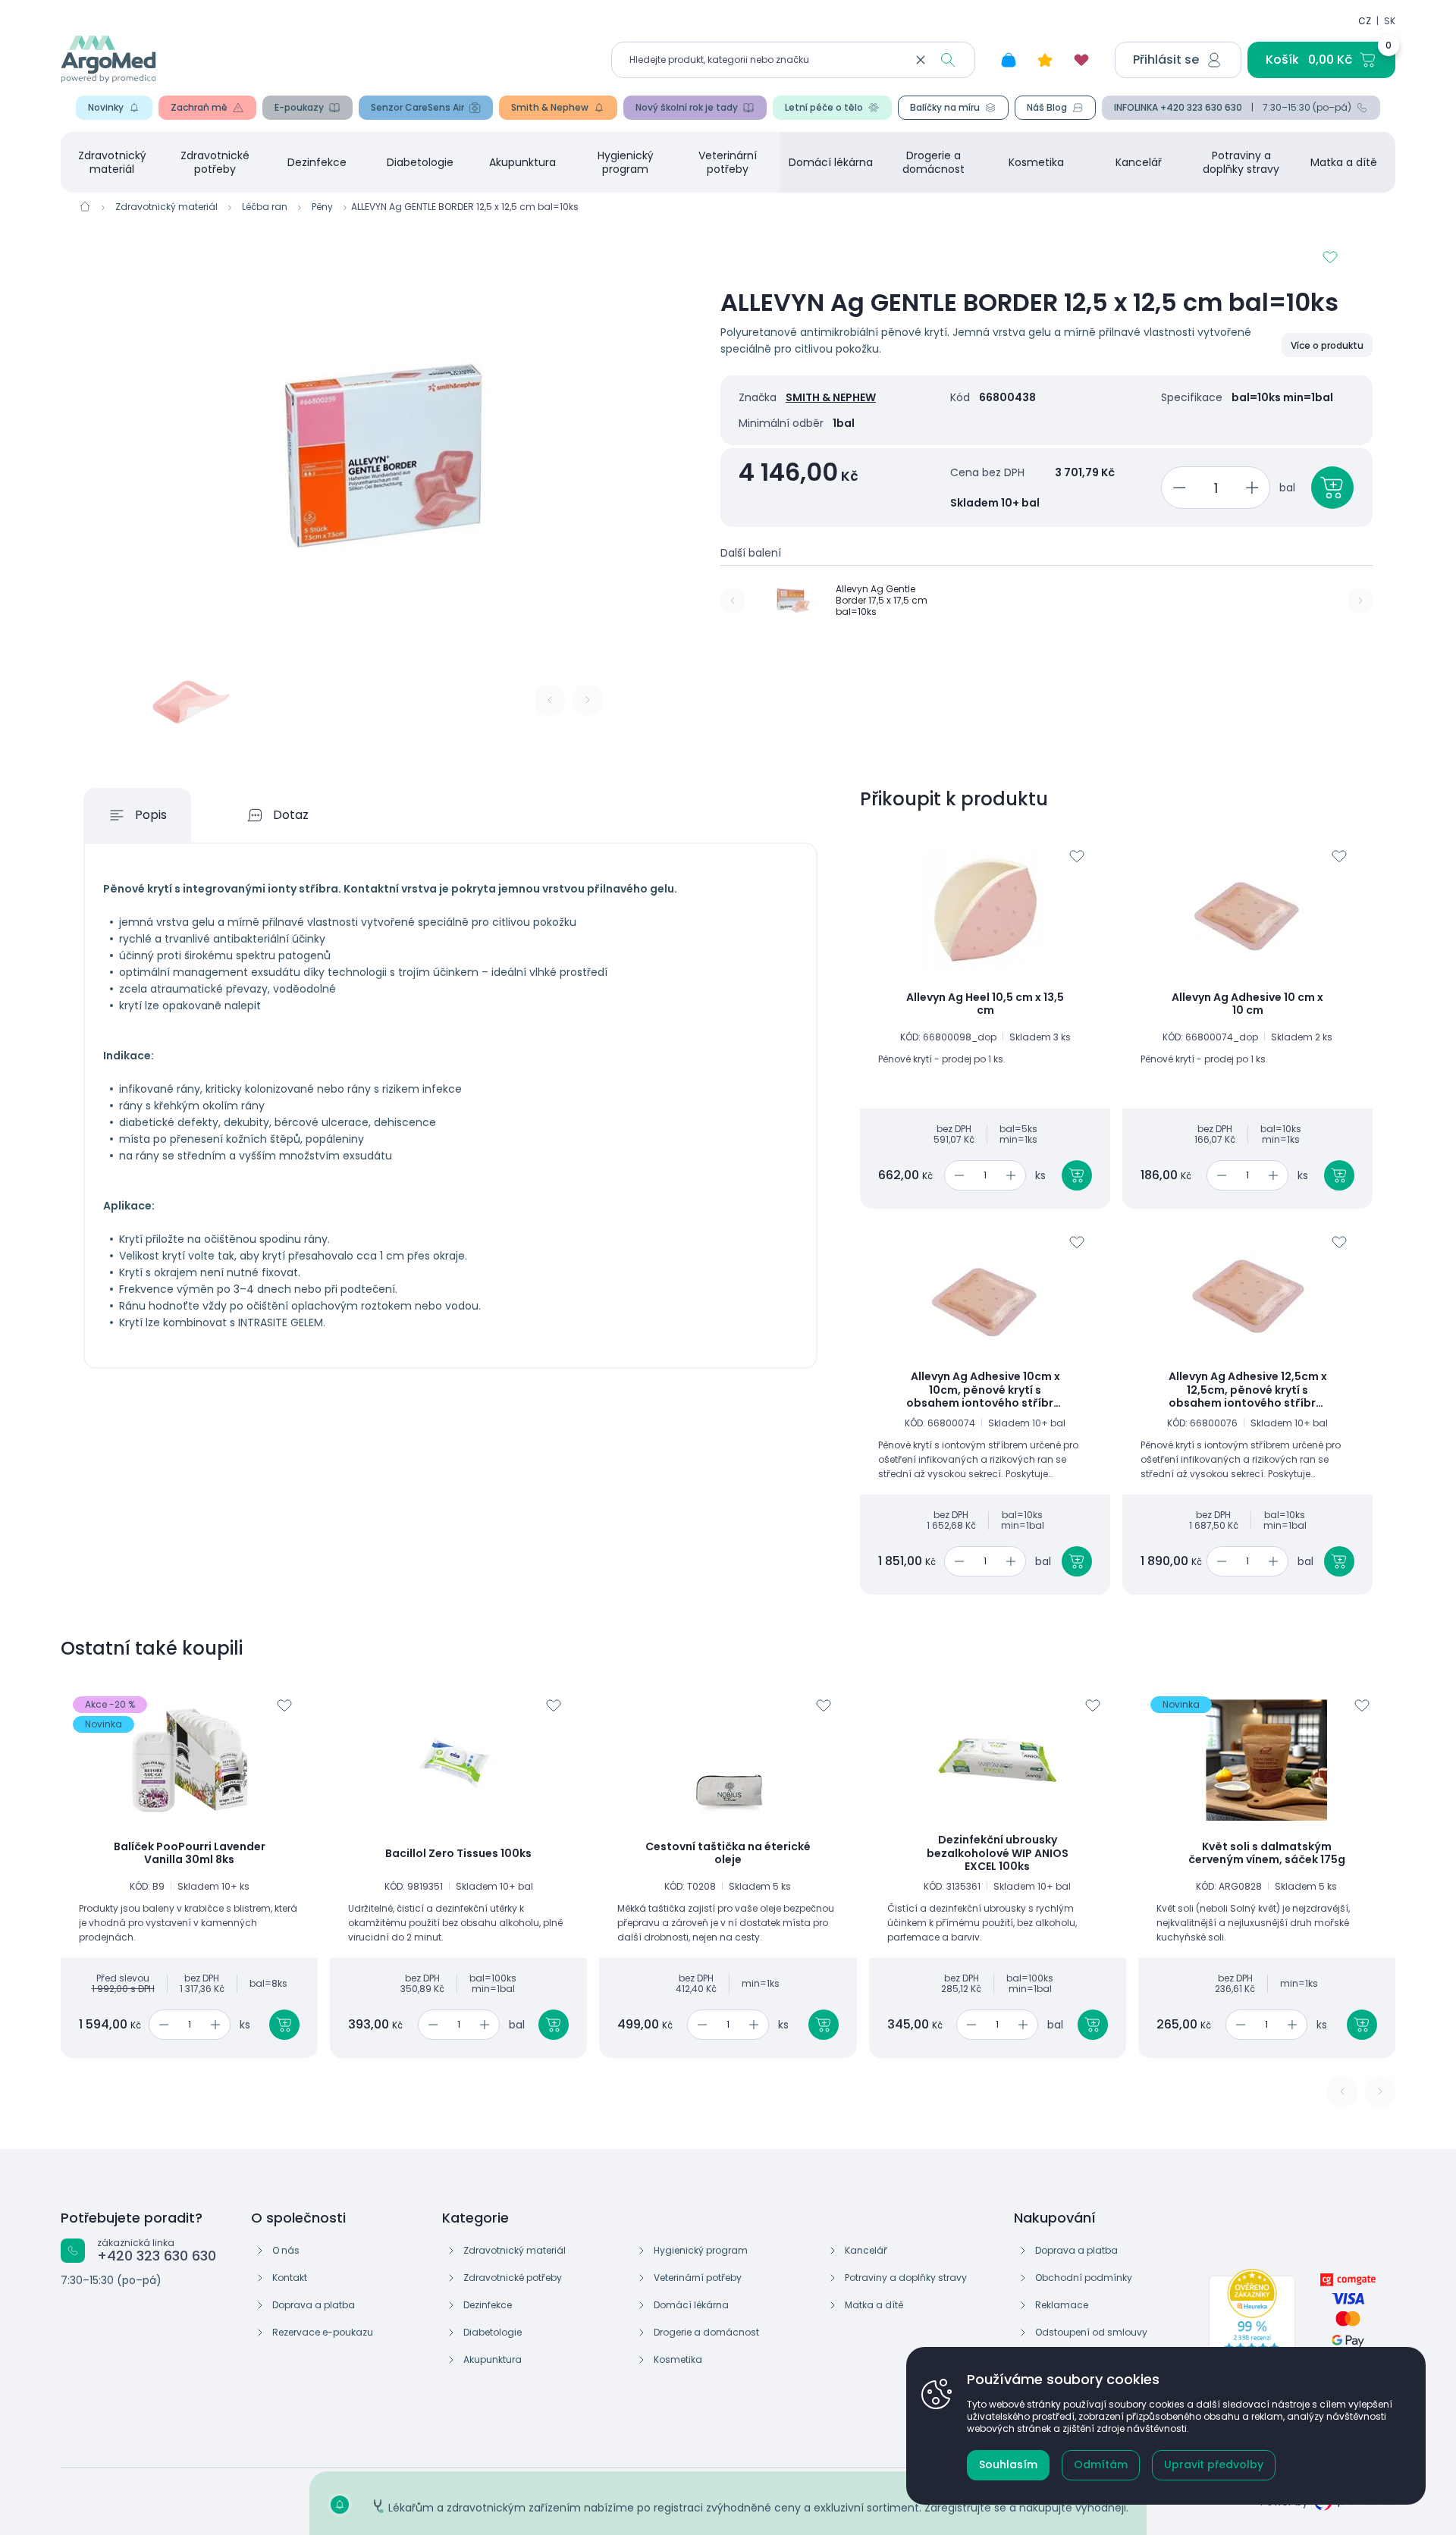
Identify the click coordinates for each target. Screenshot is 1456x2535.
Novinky (106, 107)
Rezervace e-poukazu (323, 2332)
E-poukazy (299, 107)
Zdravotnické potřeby (215, 162)
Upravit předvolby (1214, 2464)
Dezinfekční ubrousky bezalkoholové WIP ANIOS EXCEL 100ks (998, 1854)
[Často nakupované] (1045, 60)
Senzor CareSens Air (417, 107)
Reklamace (1062, 2305)
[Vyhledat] (948, 60)
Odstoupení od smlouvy (1091, 2332)
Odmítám (1101, 2464)
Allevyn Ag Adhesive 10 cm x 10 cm (1247, 1004)
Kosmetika (1036, 162)
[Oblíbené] (1081, 60)
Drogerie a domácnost (934, 162)
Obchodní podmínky (1084, 2278)
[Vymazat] (921, 60)
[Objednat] (1332, 488)
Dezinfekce (317, 162)
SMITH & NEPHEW (831, 397)
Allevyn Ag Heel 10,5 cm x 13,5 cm (985, 1004)
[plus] (1255, 488)
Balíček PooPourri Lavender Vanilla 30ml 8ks (190, 1854)
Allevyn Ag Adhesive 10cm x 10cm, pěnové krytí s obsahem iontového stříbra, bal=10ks (985, 1390)
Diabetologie (420, 162)
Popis (151, 815)
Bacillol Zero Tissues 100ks (458, 1854)
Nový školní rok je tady (687, 107)
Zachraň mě (199, 107)
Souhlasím (1008, 2464)
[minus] (1177, 488)
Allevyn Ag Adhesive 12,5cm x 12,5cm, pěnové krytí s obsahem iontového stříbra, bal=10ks (1248, 1390)
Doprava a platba (314, 2305)
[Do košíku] (1077, 1175)
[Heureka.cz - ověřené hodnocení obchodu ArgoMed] (1252, 2322)
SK (1390, 21)
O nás (286, 2250)
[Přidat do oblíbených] (1330, 257)
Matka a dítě (1344, 162)
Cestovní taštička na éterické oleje (728, 1854)
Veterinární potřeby (728, 162)
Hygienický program (626, 162)
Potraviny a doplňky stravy (1241, 162)
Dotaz (291, 815)
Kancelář (1139, 162)
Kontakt (290, 2278)
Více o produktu (1327, 345)
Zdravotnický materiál (112, 162)
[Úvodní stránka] (85, 206)
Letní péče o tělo (824, 107)
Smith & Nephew (550, 107)
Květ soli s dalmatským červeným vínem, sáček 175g (1267, 1854)
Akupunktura (522, 162)
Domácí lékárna (831, 162)
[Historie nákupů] (1009, 60)
